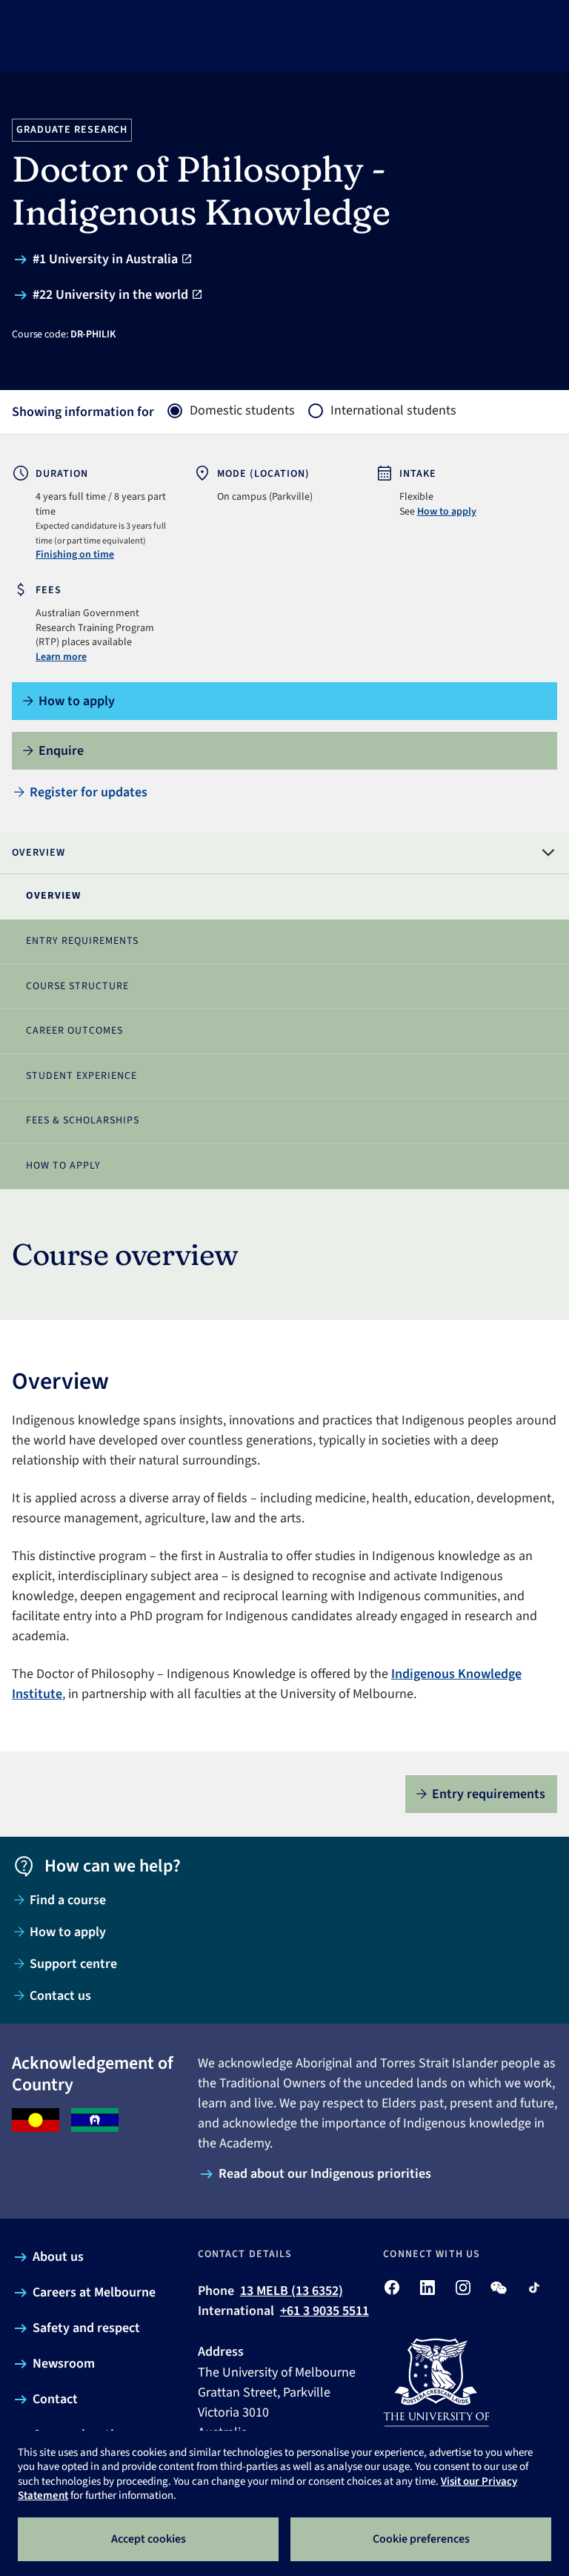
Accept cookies (149, 2539)
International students (393, 411)
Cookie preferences (421, 2539)
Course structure (77, 986)
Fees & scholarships (83, 1120)
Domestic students (242, 411)
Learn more (61, 657)
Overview (53, 896)
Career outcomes (74, 1031)
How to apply (447, 512)
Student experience (81, 1076)
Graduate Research (72, 130)
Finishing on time (75, 555)
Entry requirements (82, 941)
